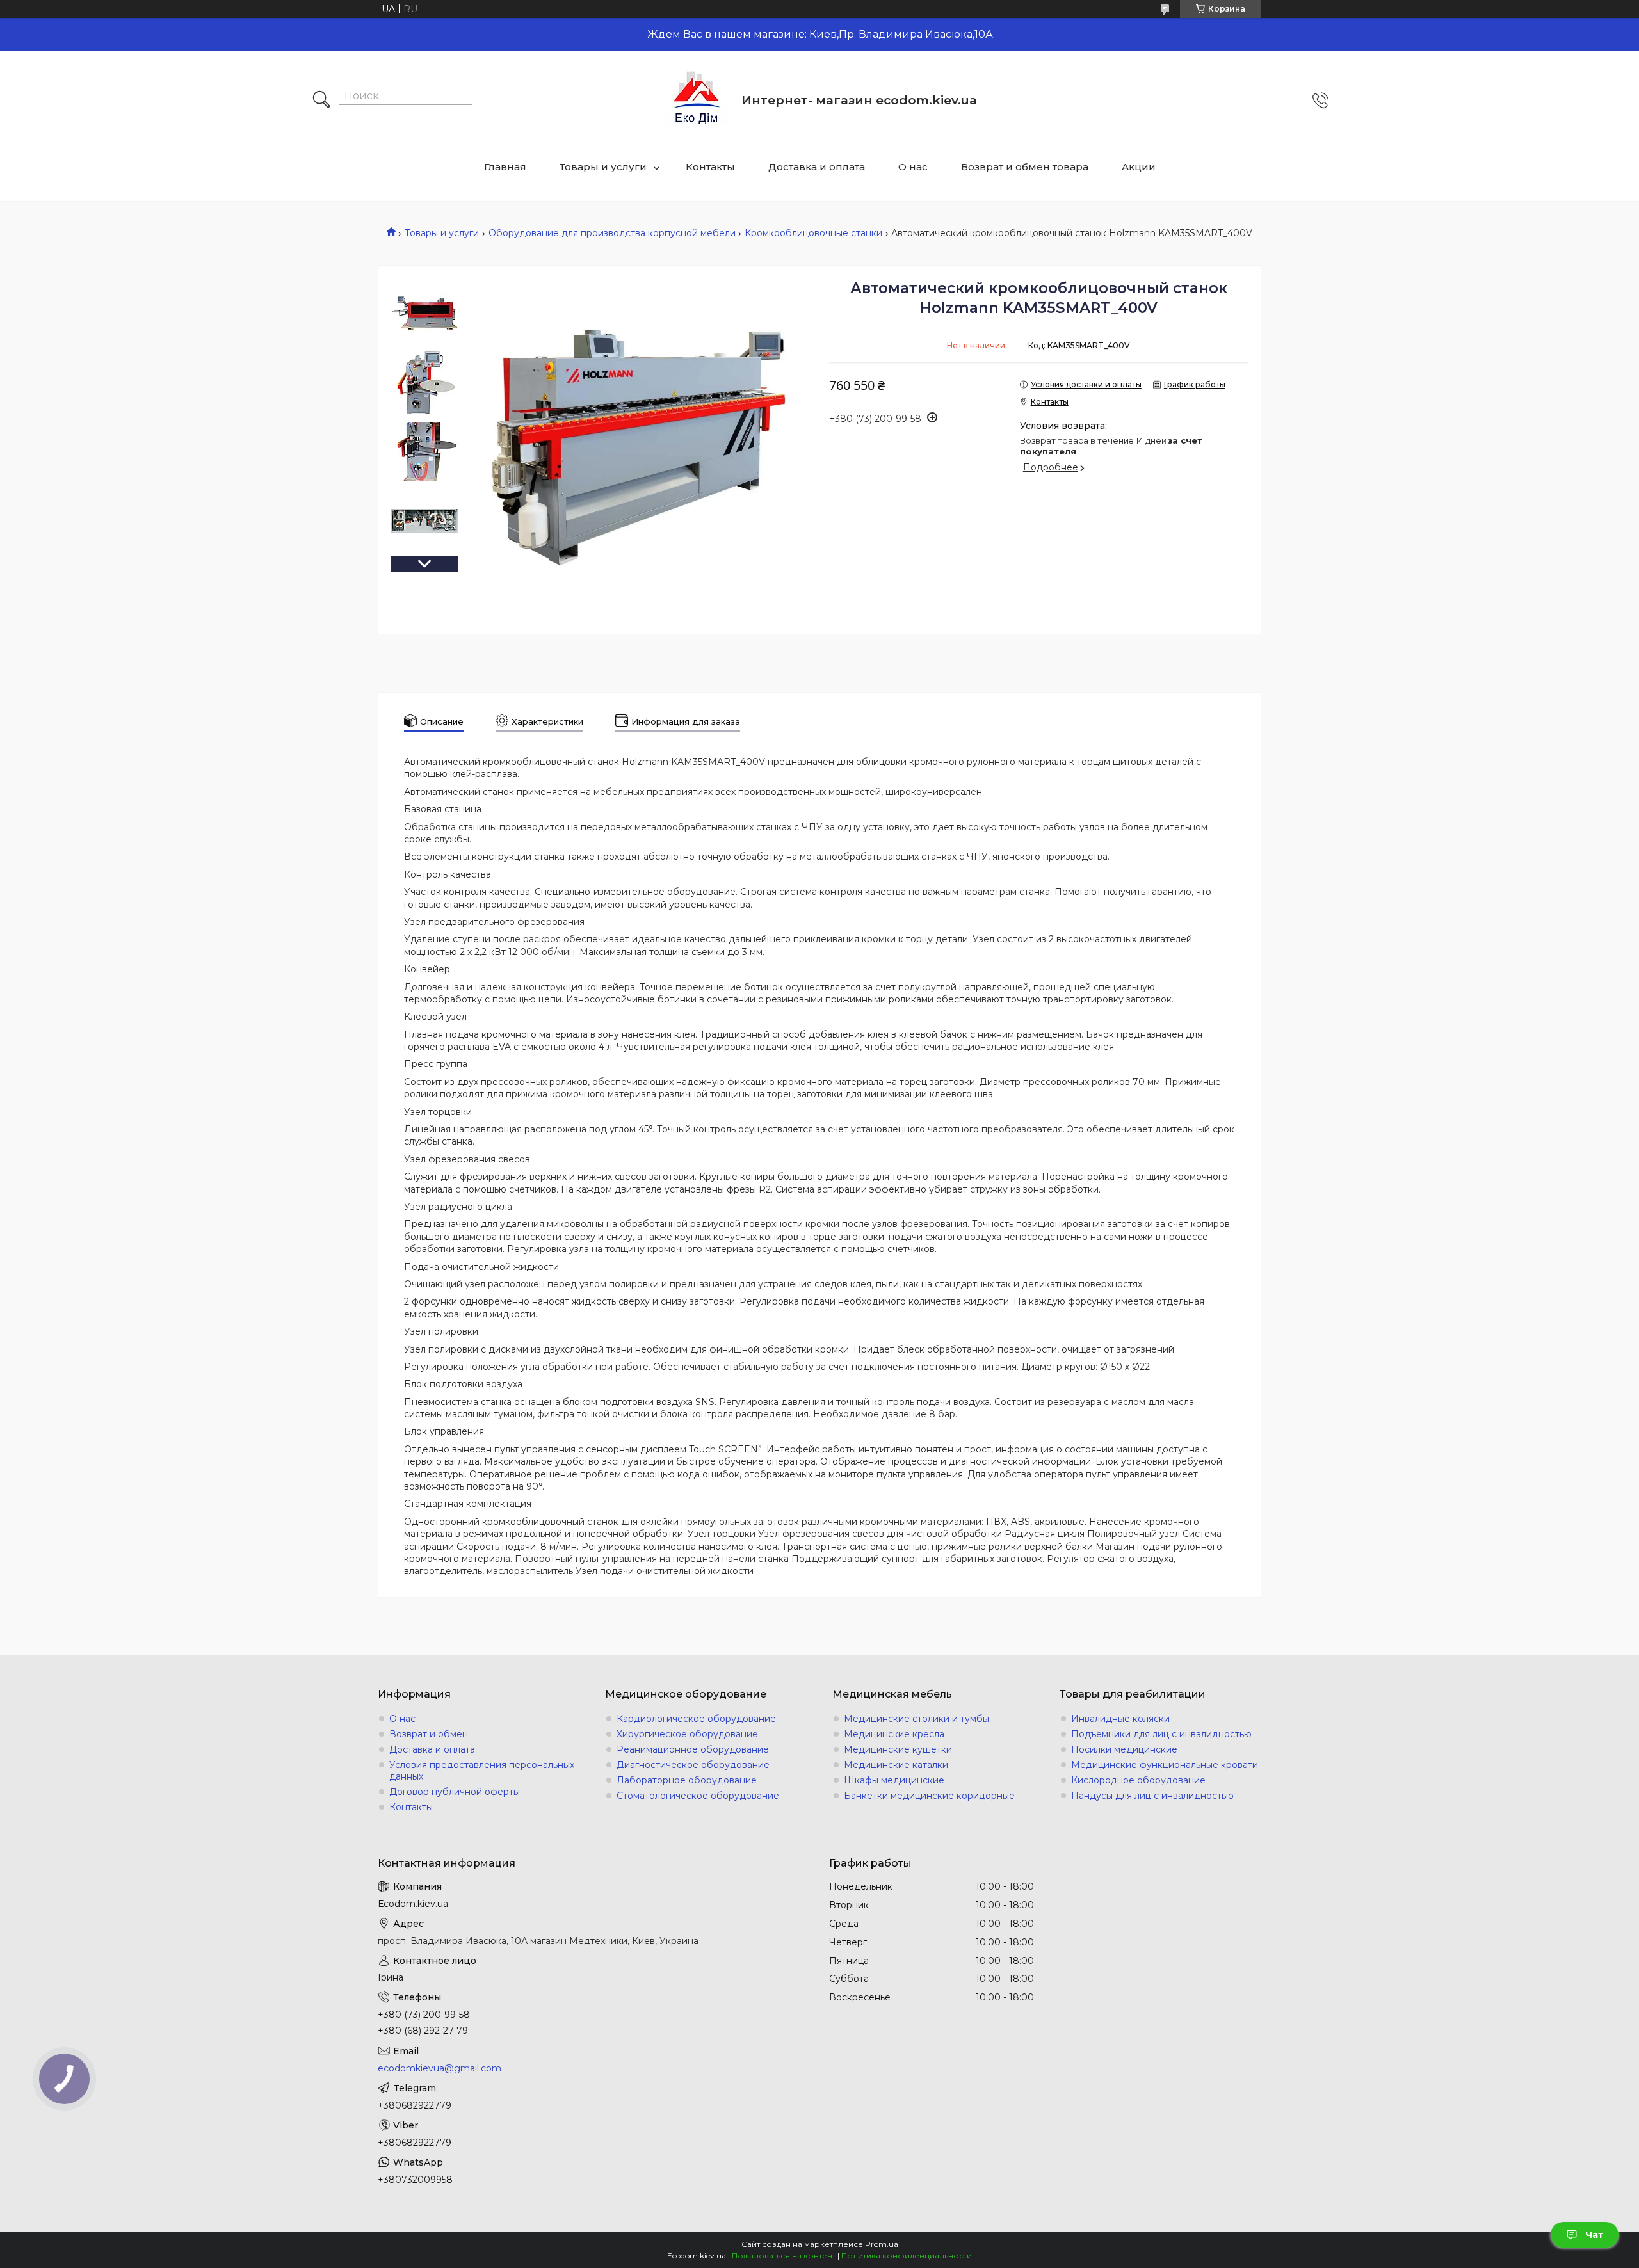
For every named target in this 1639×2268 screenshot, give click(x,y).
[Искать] (321, 101)
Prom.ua (882, 2244)
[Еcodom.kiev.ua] (697, 100)
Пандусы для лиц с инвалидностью (1152, 1796)
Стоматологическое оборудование (698, 1796)
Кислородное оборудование (1138, 1780)
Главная (505, 167)
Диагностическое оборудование (693, 1765)
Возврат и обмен (429, 1734)
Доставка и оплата (817, 167)
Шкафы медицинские (894, 1780)
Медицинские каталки (896, 1765)
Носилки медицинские (1124, 1749)
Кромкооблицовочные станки (813, 233)
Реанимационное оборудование (693, 1749)
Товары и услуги (603, 167)
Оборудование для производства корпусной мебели (612, 233)
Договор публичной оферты (455, 1792)
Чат (1594, 2235)
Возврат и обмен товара (1025, 167)
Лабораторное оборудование (687, 1780)
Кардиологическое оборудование (696, 1719)
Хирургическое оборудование (687, 1734)
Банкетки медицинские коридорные (929, 1796)
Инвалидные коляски (1120, 1719)
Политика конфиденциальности (907, 2256)
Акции (1139, 167)
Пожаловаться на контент (784, 2256)
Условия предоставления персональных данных (482, 1771)
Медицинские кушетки (898, 1749)
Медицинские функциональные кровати (1165, 1765)
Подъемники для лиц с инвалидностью (1161, 1734)
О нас (913, 167)
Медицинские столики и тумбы (916, 1719)
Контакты (710, 167)
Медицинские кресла (894, 1734)
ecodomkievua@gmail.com (440, 2068)
